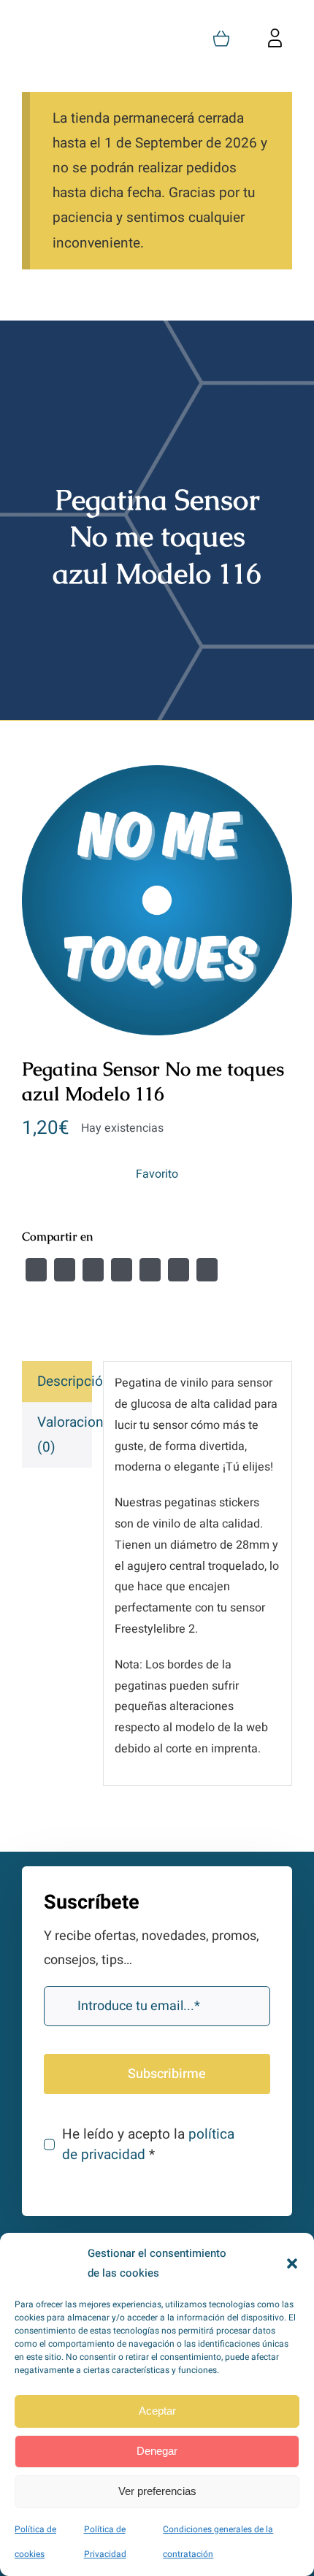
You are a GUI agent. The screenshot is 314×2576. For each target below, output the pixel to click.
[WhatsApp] (150, 1270)
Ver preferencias (157, 2491)
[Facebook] (36, 1270)
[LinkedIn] (122, 1270)
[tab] (57, 1381)
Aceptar (157, 2411)
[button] (292, 2263)
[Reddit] (93, 1270)
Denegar (157, 2451)
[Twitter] (65, 1270)
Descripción (65, 1381)
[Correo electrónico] (207, 1270)
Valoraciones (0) (65, 1435)
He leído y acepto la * (148, 2144)
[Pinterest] (179, 1270)
